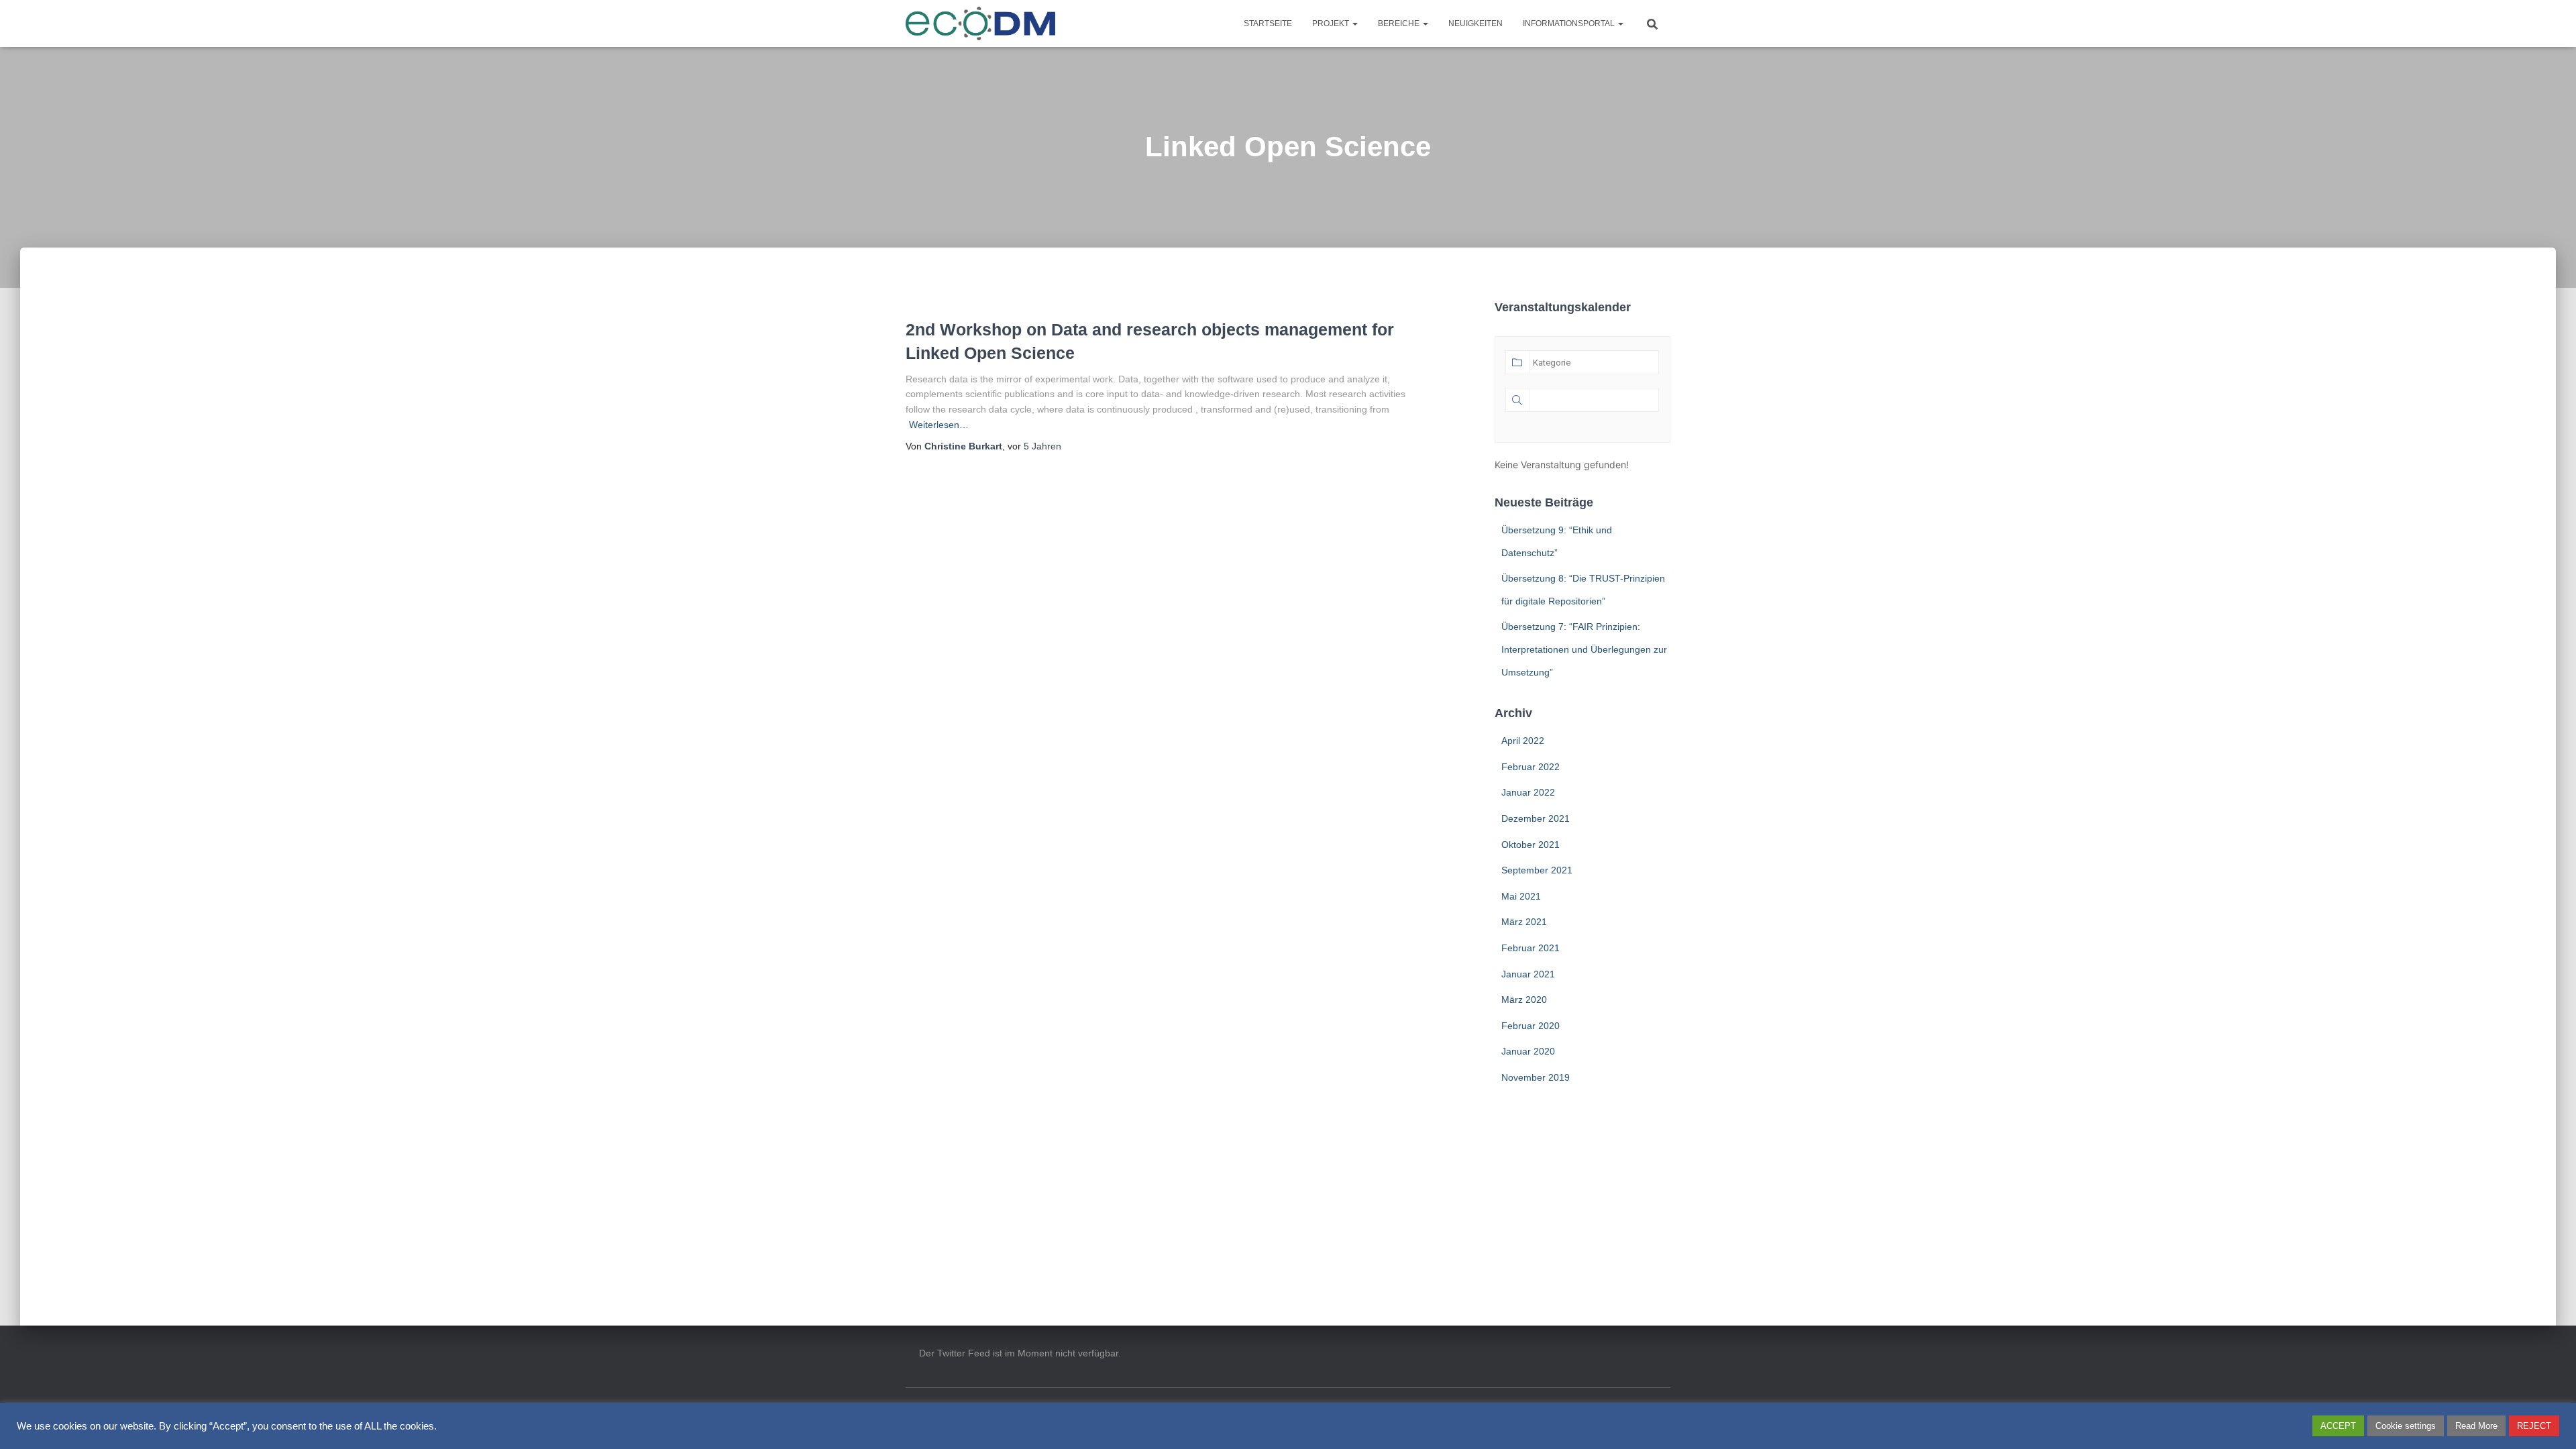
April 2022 (1523, 741)
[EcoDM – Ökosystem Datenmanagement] (981, 23)
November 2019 (1536, 1077)
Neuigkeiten (1475, 23)
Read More (2476, 1426)
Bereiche (1400, 23)
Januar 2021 (1528, 974)
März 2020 (1524, 1000)
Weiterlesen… (939, 425)
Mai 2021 (1521, 896)
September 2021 (1537, 870)
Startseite (1268, 23)
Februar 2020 (1531, 1026)
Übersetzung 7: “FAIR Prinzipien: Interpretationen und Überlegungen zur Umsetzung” (1584, 649)
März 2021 (1524, 922)
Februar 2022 (1531, 767)
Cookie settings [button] (2406, 1426)
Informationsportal (1570, 23)
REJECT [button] (2534, 1426)
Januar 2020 (1528, 1051)
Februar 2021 (1531, 948)
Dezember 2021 (1536, 818)
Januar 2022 (1528, 792)
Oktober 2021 (1531, 845)
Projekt (1332, 23)
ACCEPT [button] (2338, 1426)
